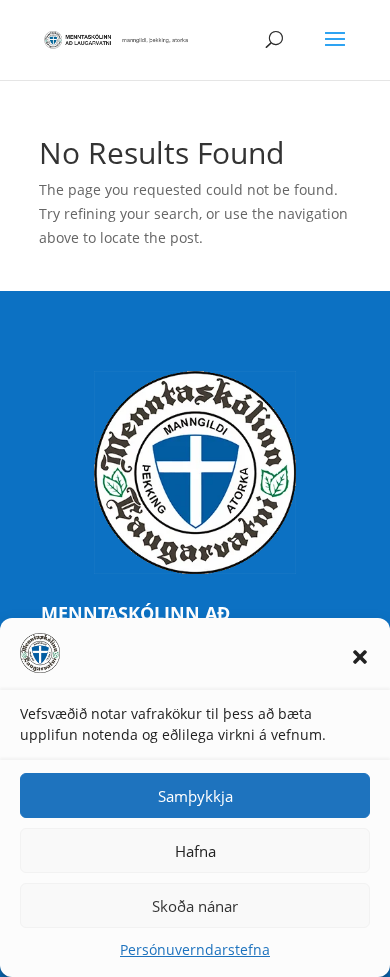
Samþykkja (195, 796)
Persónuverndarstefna (195, 949)
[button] (360, 657)
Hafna (195, 851)
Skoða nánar (195, 906)
